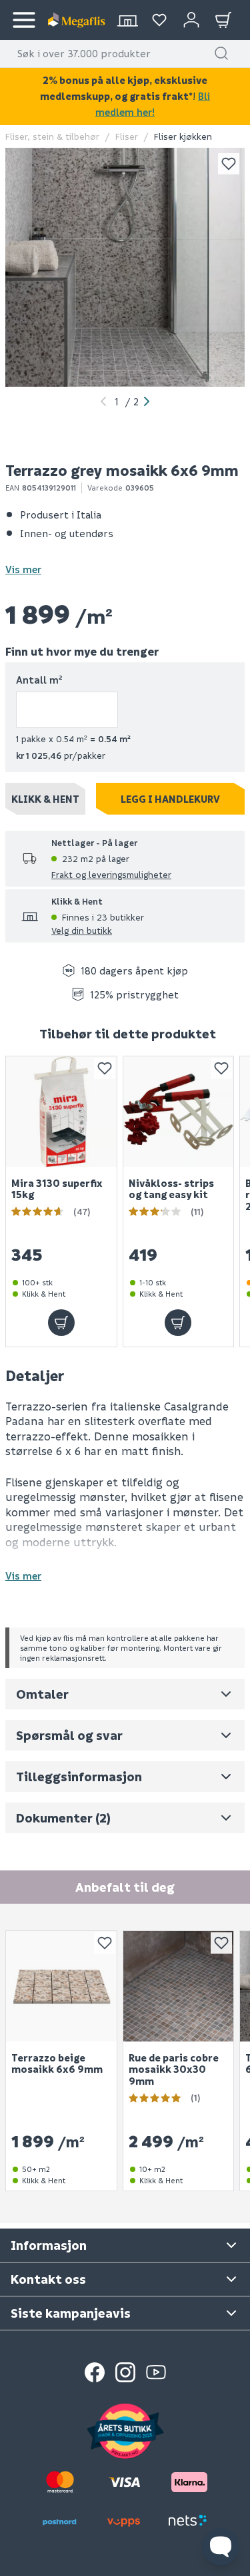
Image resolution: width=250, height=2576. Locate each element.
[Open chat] (221, 2547)
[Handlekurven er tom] (223, 20)
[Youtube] (156, 2372)
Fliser (127, 136)
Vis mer (23, 569)
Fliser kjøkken (183, 136)
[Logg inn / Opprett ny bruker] (191, 20)
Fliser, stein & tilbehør (52, 136)
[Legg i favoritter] (229, 164)
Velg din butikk (82, 930)
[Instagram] (125, 2372)
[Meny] (24, 20)
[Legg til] (61, 1323)
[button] (221, 53)
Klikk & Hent (45, 799)
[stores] (127, 20)
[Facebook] (95, 2372)
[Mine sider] (159, 20)
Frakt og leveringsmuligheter (111, 874)
